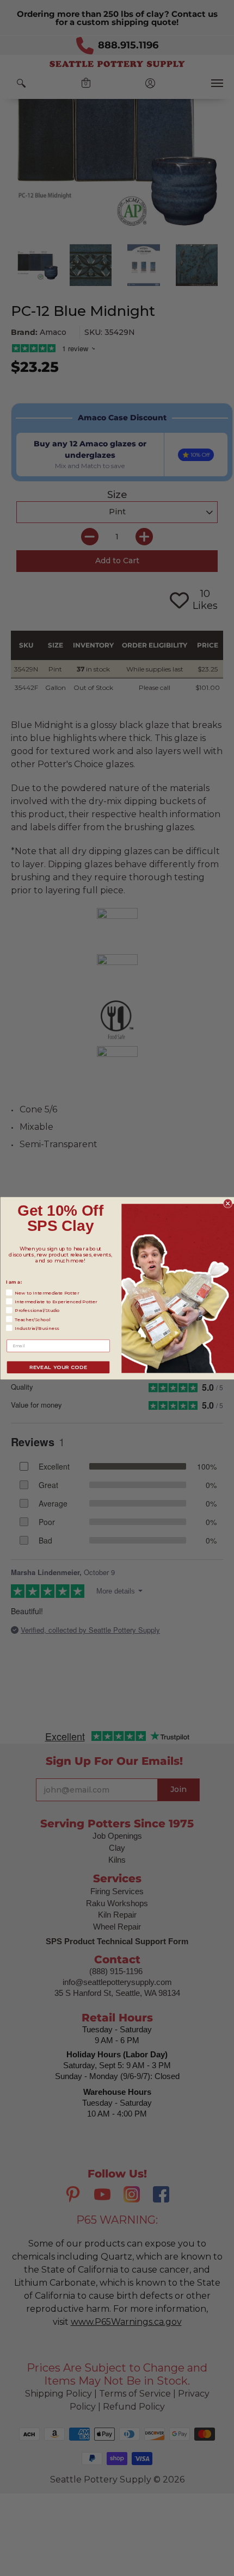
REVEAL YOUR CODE (58, 1367)
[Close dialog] (228, 1203)
